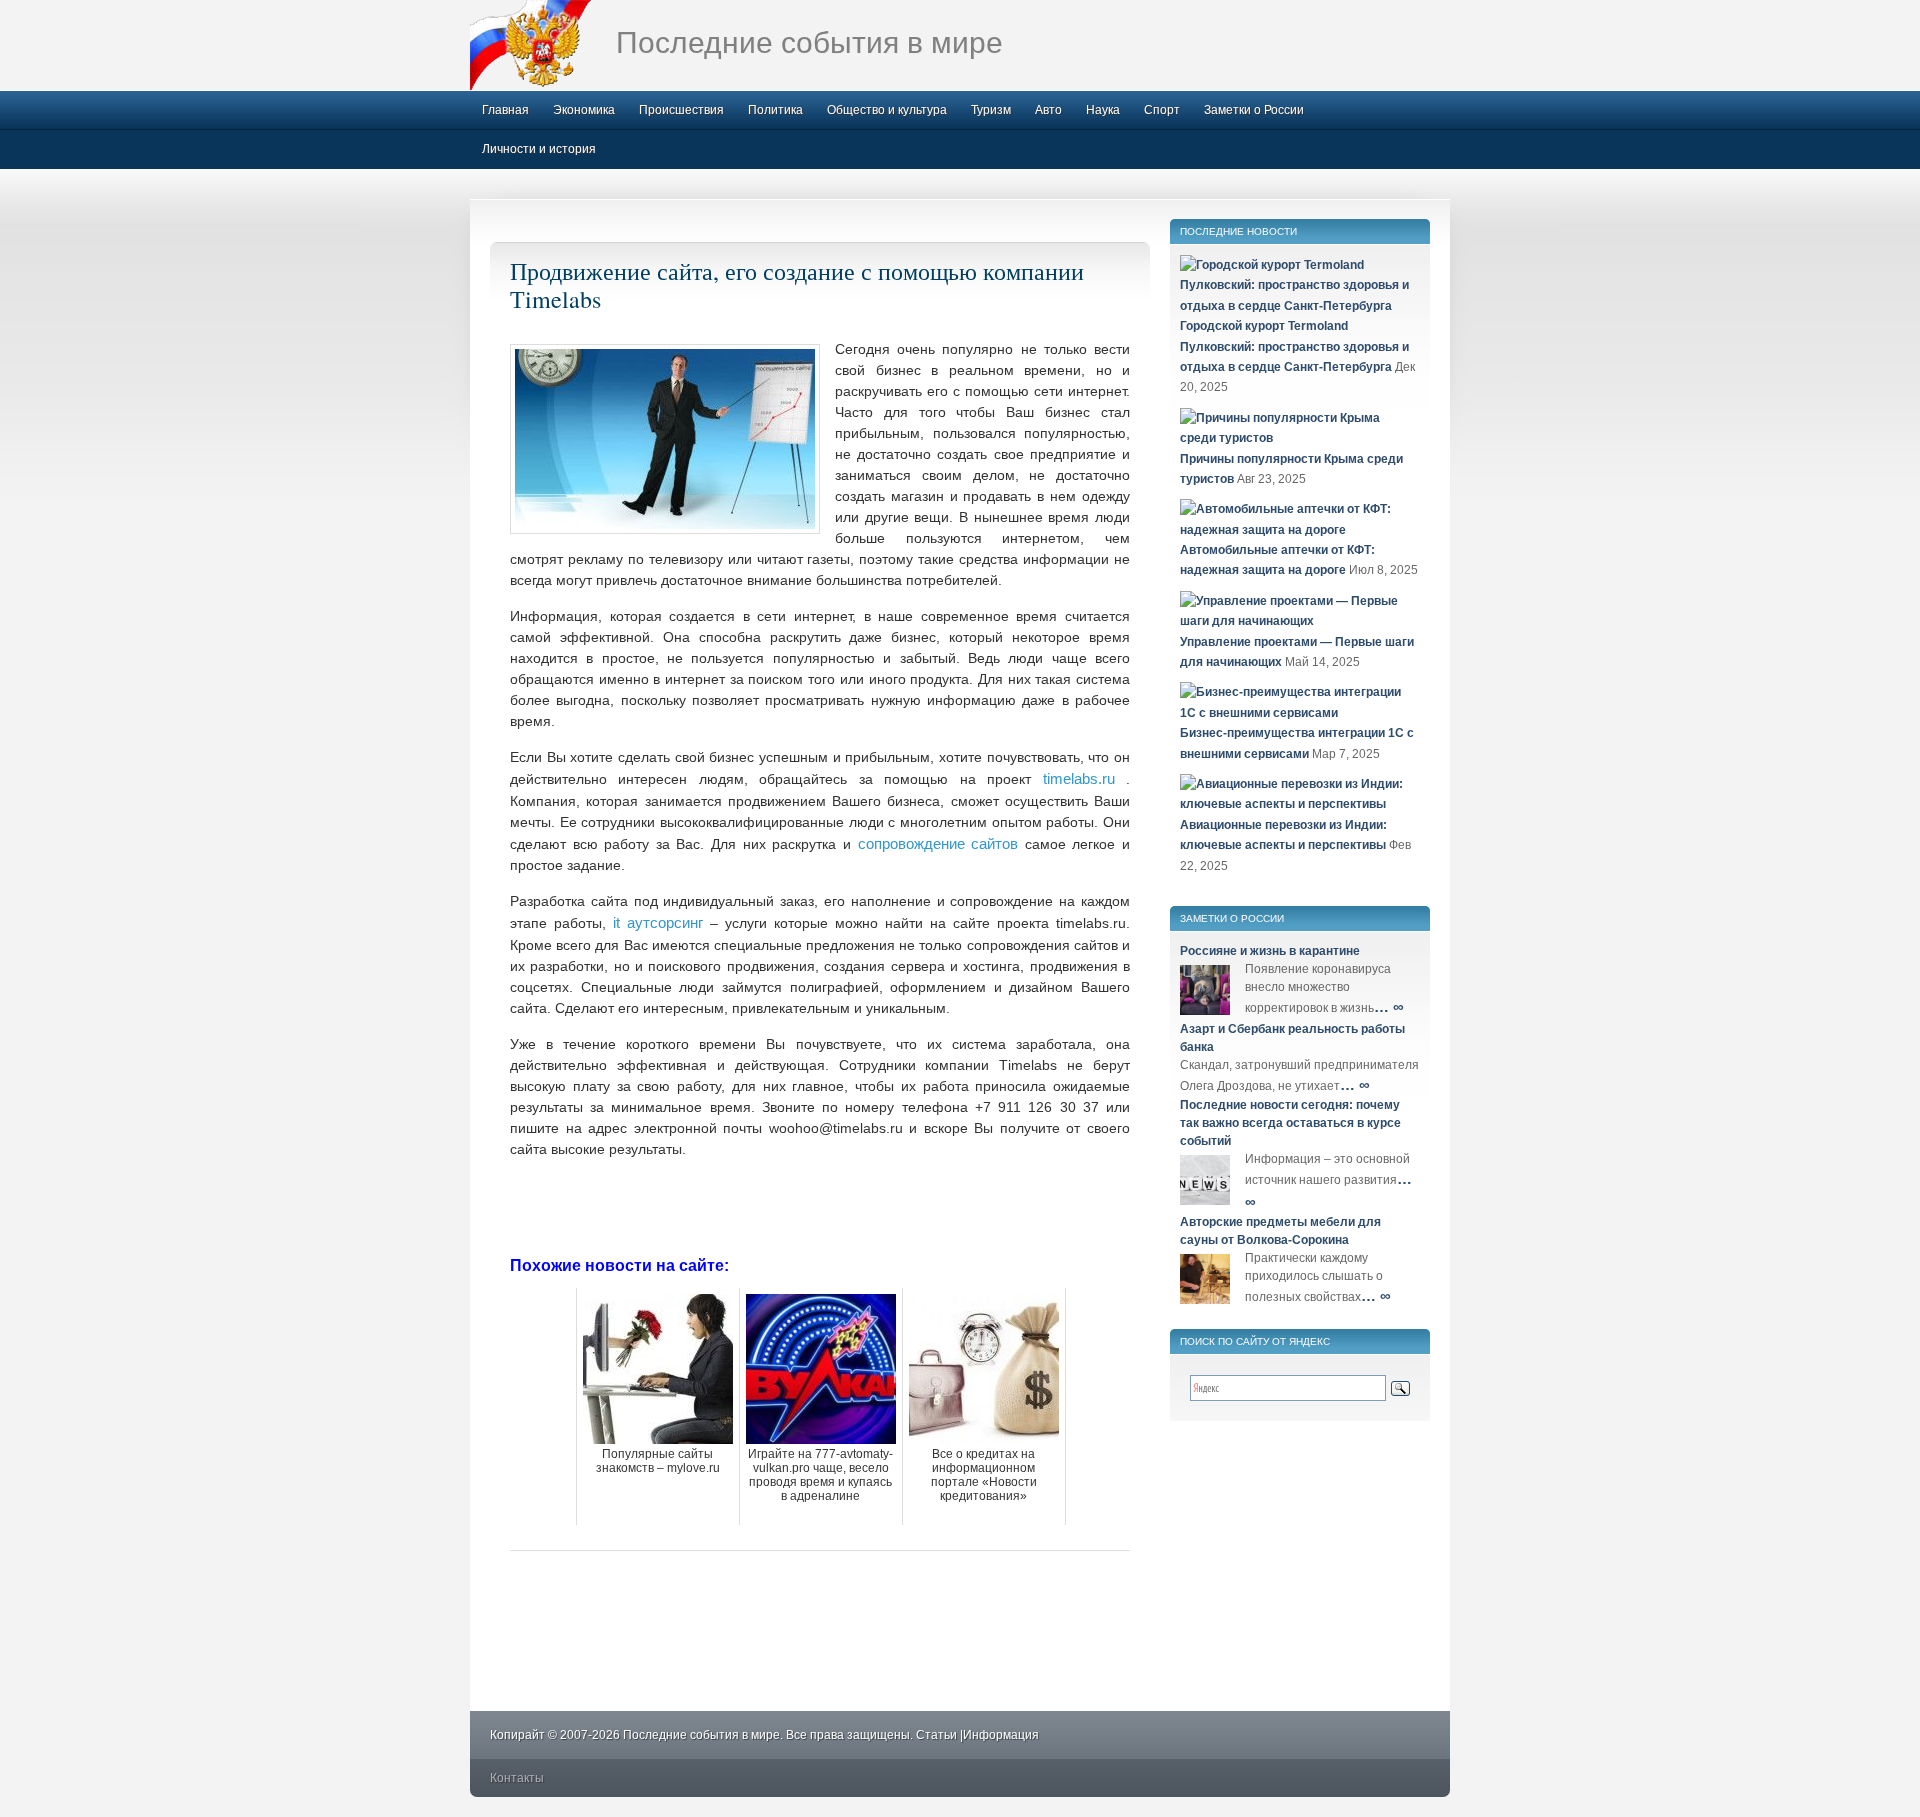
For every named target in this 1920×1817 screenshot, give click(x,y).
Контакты (517, 1778)
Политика (775, 110)
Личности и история (539, 149)
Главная (505, 110)
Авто (1048, 110)
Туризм (991, 110)
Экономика (584, 110)
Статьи (936, 1735)
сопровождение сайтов (938, 843)
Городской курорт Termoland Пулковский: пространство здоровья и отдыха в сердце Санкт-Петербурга (1294, 346)
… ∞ (1389, 1006)
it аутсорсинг (658, 922)
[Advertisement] (820, 1205)
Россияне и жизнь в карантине (1270, 951)
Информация (1001, 1735)
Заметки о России (1254, 110)
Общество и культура (887, 110)
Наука (1103, 110)
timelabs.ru (1079, 778)
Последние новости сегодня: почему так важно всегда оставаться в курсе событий (1290, 1123)
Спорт (1162, 110)
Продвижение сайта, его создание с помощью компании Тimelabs (797, 285)
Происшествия (681, 110)
